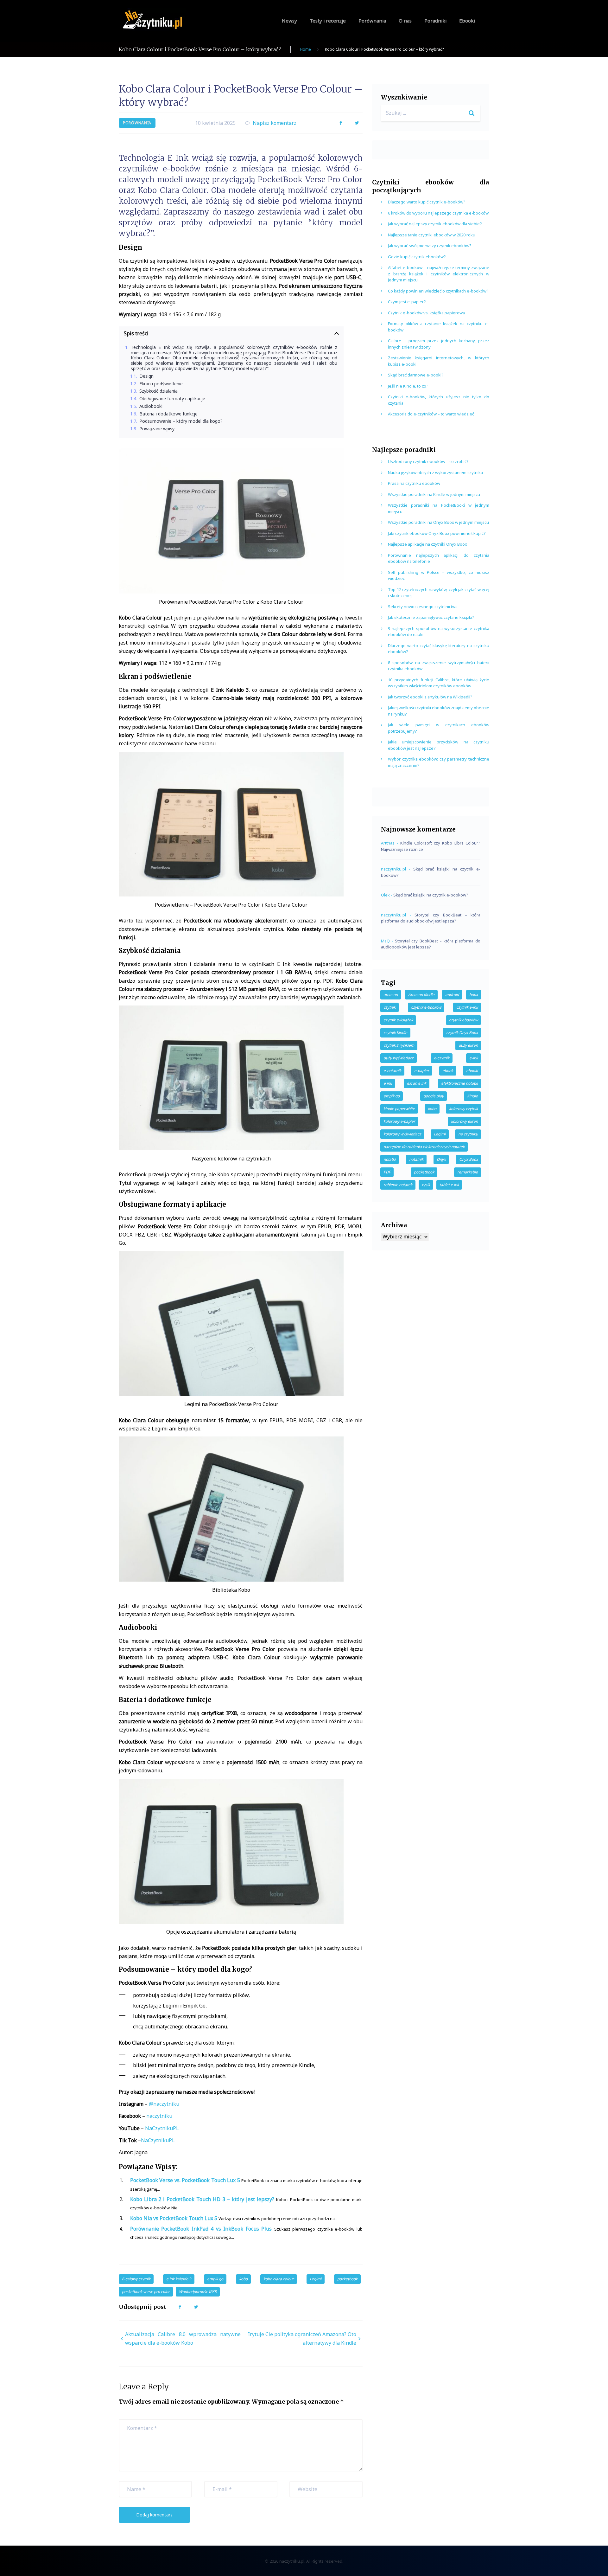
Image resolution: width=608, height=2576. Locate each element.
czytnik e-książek (398, 1020)
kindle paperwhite (399, 1109)
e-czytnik (442, 1058)
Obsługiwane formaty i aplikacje (172, 399)
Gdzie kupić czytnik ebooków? (417, 257)
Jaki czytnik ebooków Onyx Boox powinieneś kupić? (437, 533)
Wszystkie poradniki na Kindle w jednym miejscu (434, 494)
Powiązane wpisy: (157, 429)
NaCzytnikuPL (162, 2128)
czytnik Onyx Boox (462, 1033)
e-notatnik (392, 1071)
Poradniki (435, 21)
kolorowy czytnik (463, 1109)
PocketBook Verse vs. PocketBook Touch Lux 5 (185, 2180)
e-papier (422, 1071)
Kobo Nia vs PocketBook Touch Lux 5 (174, 2218)
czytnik (389, 1007)
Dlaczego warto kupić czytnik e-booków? (427, 202)
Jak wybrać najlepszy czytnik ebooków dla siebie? (435, 224)
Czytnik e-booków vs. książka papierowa (426, 313)
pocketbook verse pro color (146, 2292)
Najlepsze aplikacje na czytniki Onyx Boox (427, 544)
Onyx (441, 1159)
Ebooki (467, 21)
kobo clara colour (279, 2279)
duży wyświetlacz (399, 1058)
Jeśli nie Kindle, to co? (408, 386)
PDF (387, 1172)
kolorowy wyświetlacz (402, 1134)
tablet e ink (449, 1185)
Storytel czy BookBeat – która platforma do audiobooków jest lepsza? (431, 918)
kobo (243, 2279)
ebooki (472, 1071)
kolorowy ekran (464, 1121)
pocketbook (347, 2279)
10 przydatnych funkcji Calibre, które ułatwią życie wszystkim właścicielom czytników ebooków (439, 683)
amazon (391, 995)
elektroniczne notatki (459, 1083)
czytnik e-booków (426, 1007)
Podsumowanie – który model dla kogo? (181, 421)
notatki (389, 1159)
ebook (448, 1071)
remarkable (468, 1172)
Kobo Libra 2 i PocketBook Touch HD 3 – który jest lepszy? (202, 2199)
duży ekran (468, 1045)
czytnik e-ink (467, 1007)
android (452, 995)
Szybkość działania (158, 391)
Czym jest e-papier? (407, 302)
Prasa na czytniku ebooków (414, 483)
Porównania (372, 21)
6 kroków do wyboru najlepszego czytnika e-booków (438, 213)
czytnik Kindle (395, 1033)
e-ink (474, 1058)
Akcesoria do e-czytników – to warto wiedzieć (431, 414)
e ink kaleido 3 (179, 2279)
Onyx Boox (469, 1159)
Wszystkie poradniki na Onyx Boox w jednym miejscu (438, 522)
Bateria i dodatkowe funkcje (168, 414)
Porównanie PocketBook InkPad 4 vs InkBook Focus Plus (201, 2229)
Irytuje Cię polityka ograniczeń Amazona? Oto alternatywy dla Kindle (302, 2338)
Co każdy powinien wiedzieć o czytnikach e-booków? (438, 291)
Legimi (316, 2279)
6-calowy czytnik (136, 2279)
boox (474, 995)
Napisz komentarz (275, 123)
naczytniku (159, 2116)
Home (306, 49)
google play (434, 1096)
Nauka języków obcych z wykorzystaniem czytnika (435, 472)
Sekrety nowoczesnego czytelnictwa (423, 607)
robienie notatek (398, 1185)
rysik (426, 1185)
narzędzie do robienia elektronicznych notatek (424, 1147)
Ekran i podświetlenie (161, 384)
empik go (215, 2279)
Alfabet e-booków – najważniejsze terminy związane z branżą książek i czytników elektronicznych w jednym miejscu (439, 274)
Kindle (472, 1096)
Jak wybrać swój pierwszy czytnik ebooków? (430, 246)
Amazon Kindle (421, 995)
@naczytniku (164, 2104)
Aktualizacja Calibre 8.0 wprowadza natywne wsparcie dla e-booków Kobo (183, 2338)
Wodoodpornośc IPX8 (198, 2292)
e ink (388, 1083)
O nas (405, 21)
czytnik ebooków (463, 1020)
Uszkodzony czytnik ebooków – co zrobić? (428, 461)
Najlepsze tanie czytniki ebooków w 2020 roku (432, 235)
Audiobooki (151, 406)
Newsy (289, 21)
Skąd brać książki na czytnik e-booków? (431, 895)
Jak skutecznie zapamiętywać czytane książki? (431, 617)
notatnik (416, 1159)
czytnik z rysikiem (399, 1045)
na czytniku (468, 1134)
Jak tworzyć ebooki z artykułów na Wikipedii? (430, 697)
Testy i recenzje (328, 21)
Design (146, 376)
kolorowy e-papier (399, 1121)
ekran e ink (417, 1083)
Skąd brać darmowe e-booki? (416, 375)
